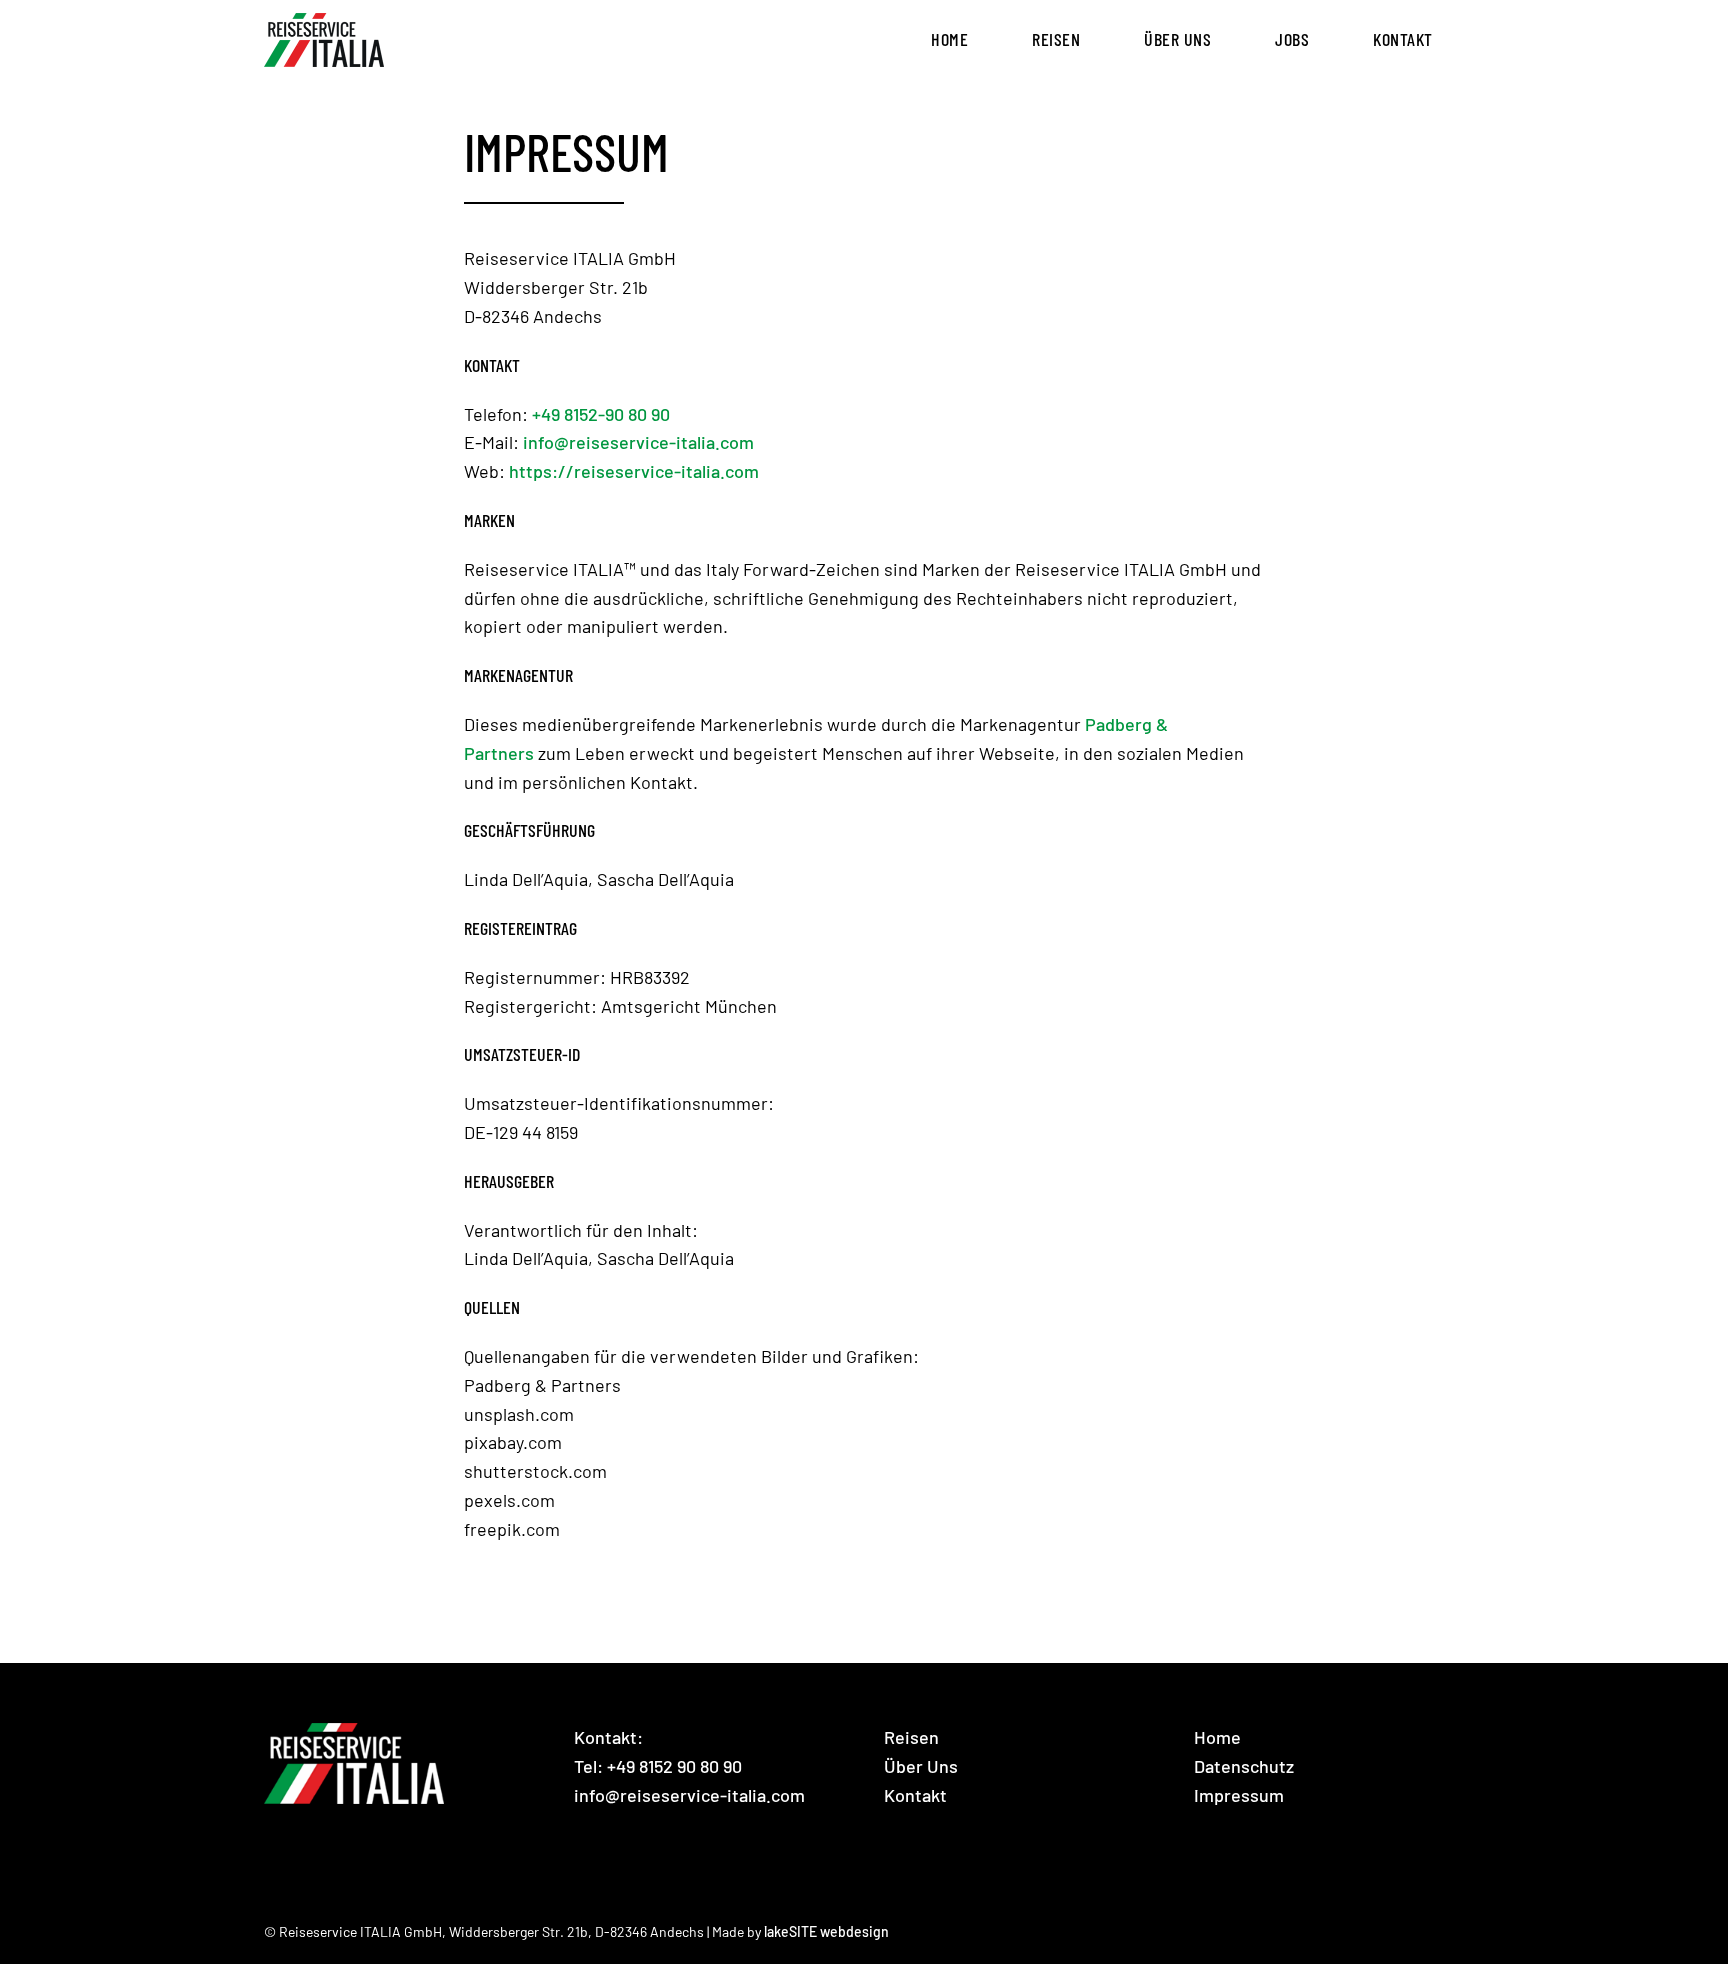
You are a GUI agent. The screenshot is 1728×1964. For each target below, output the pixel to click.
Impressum (1239, 1795)
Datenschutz (1244, 1766)
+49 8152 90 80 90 (674, 1766)
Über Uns (921, 1766)
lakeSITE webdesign (826, 1931)
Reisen (911, 1737)
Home (1217, 1737)
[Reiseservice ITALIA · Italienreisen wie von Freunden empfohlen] (324, 40)
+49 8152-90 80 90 (601, 414)
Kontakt (915, 1795)
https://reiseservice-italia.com (634, 471)
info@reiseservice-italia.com (638, 442)
